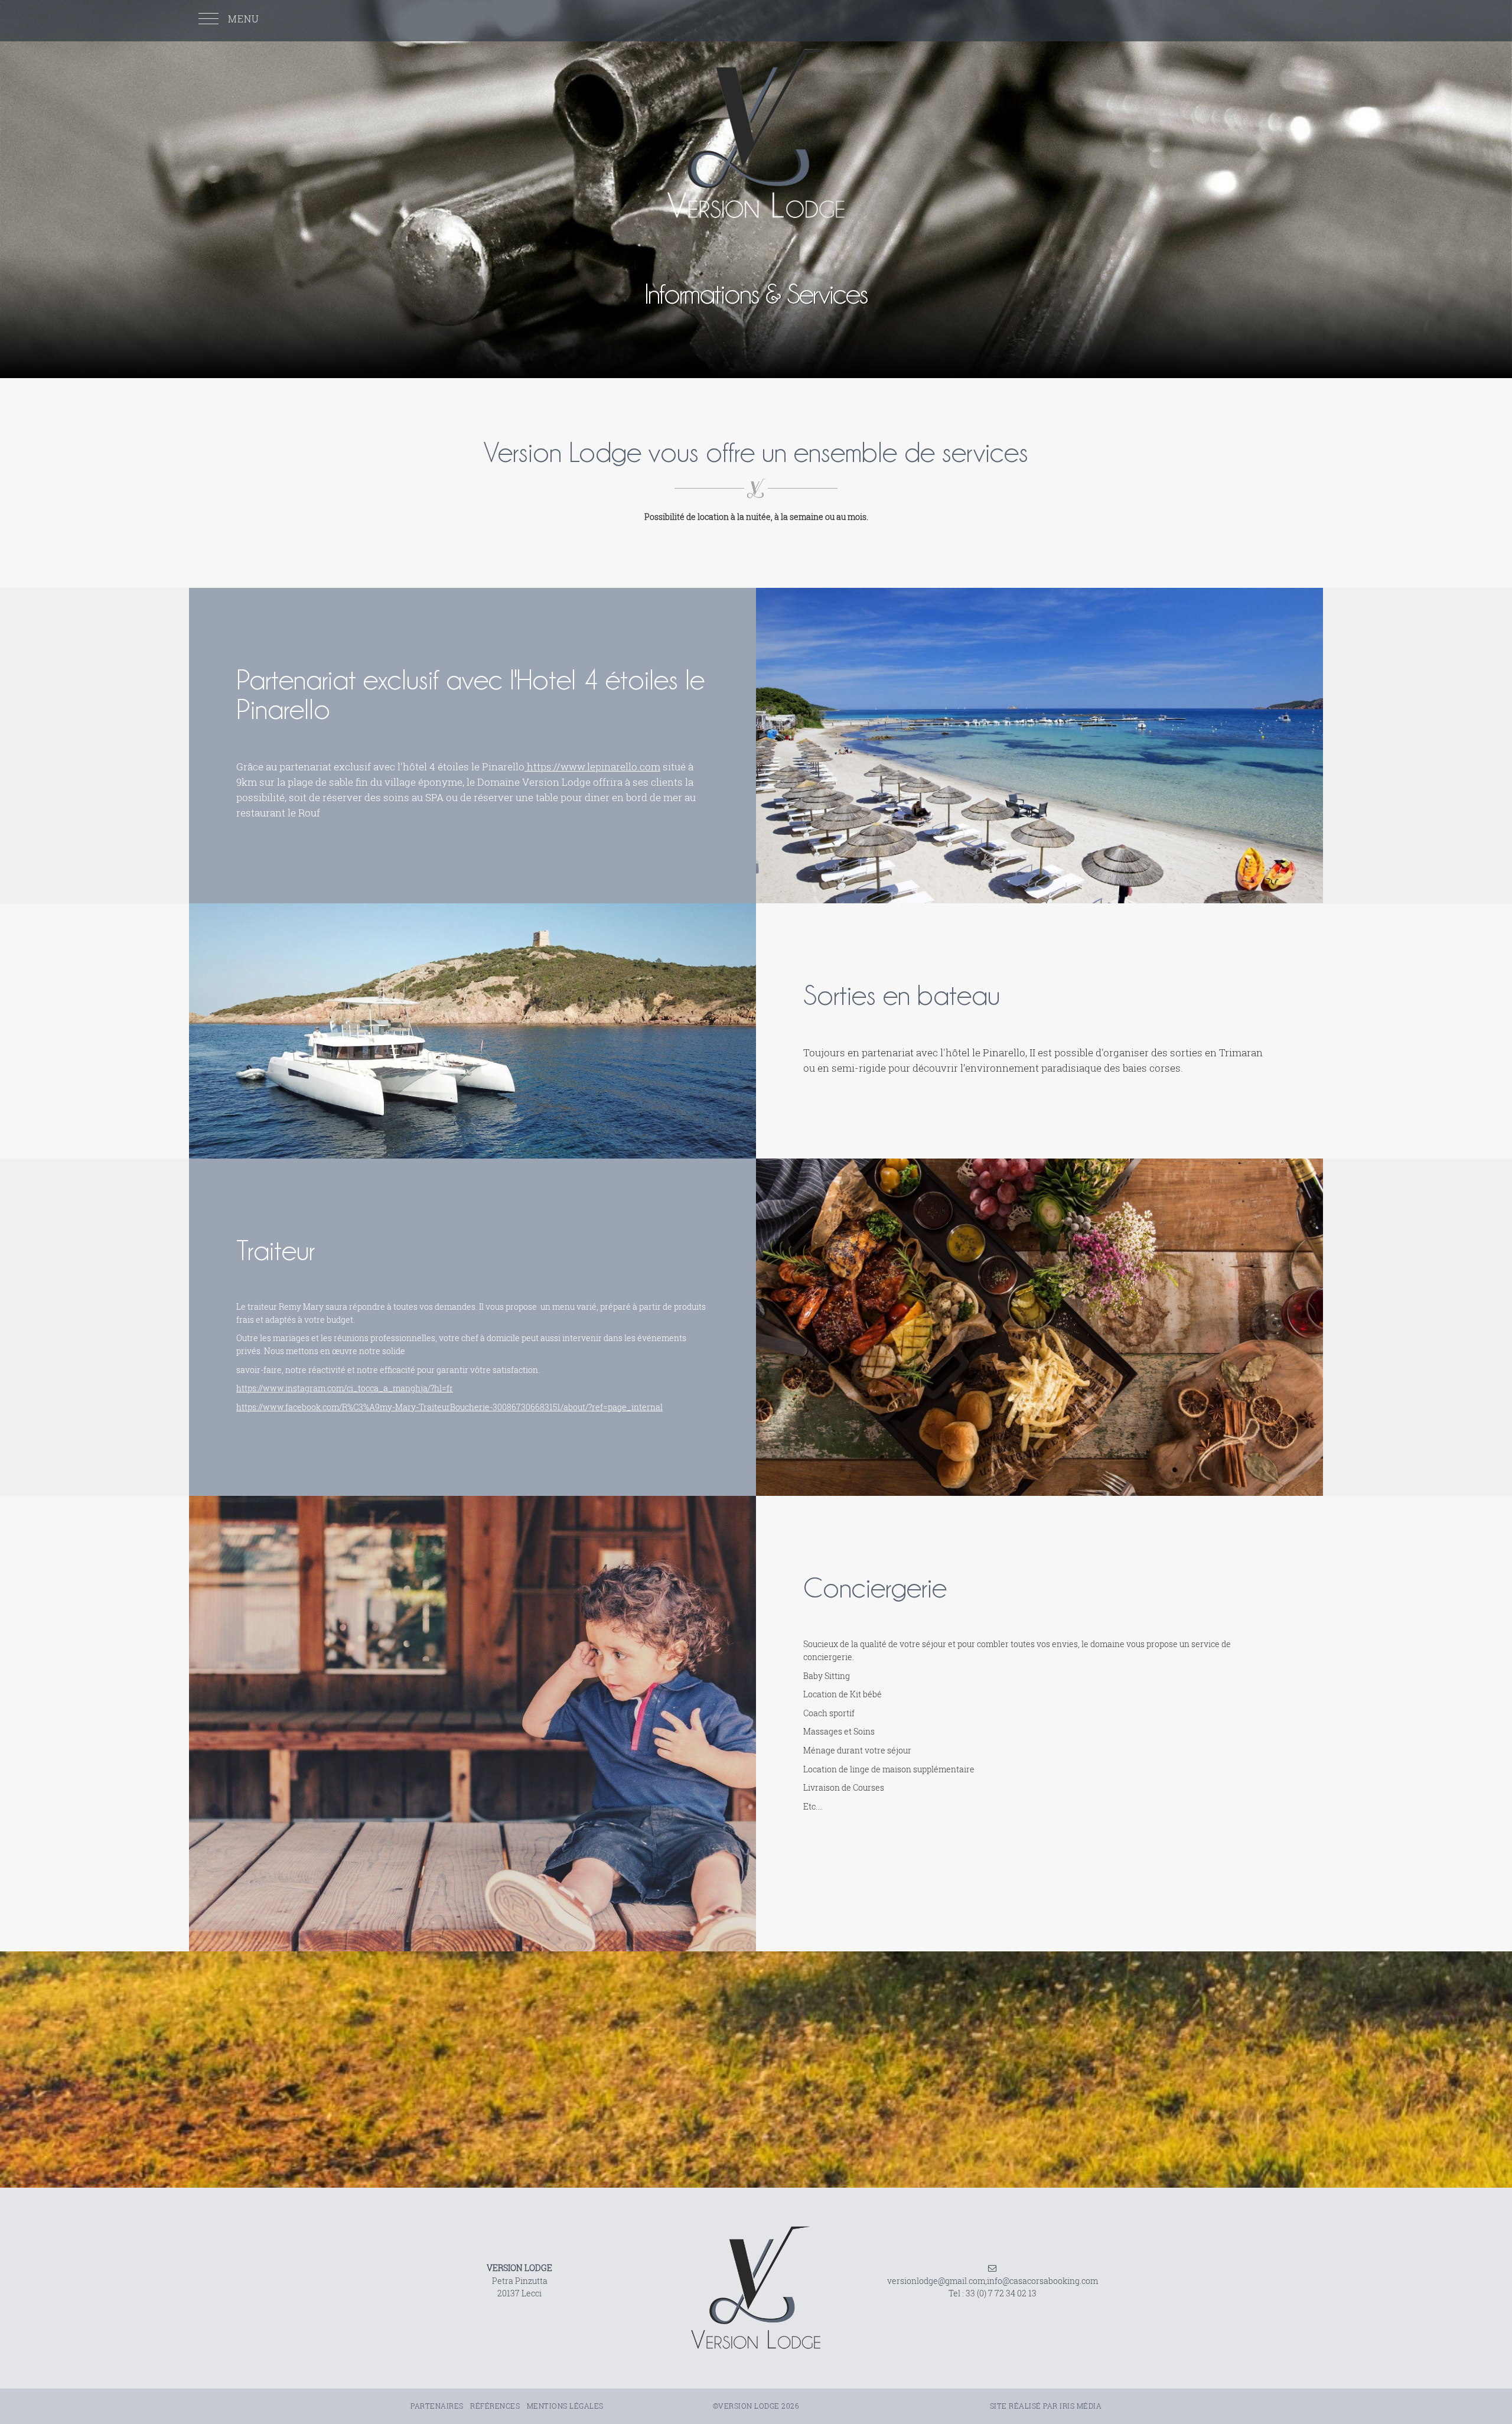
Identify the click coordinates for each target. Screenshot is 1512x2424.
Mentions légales (565, 2406)
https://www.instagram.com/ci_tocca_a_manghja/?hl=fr (345, 1388)
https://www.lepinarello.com (592, 767)
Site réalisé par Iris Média (1046, 2406)
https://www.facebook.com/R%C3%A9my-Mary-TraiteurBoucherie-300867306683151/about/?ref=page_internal (449, 1407)
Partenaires (437, 2406)
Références (495, 2406)
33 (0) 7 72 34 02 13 (1001, 2293)
